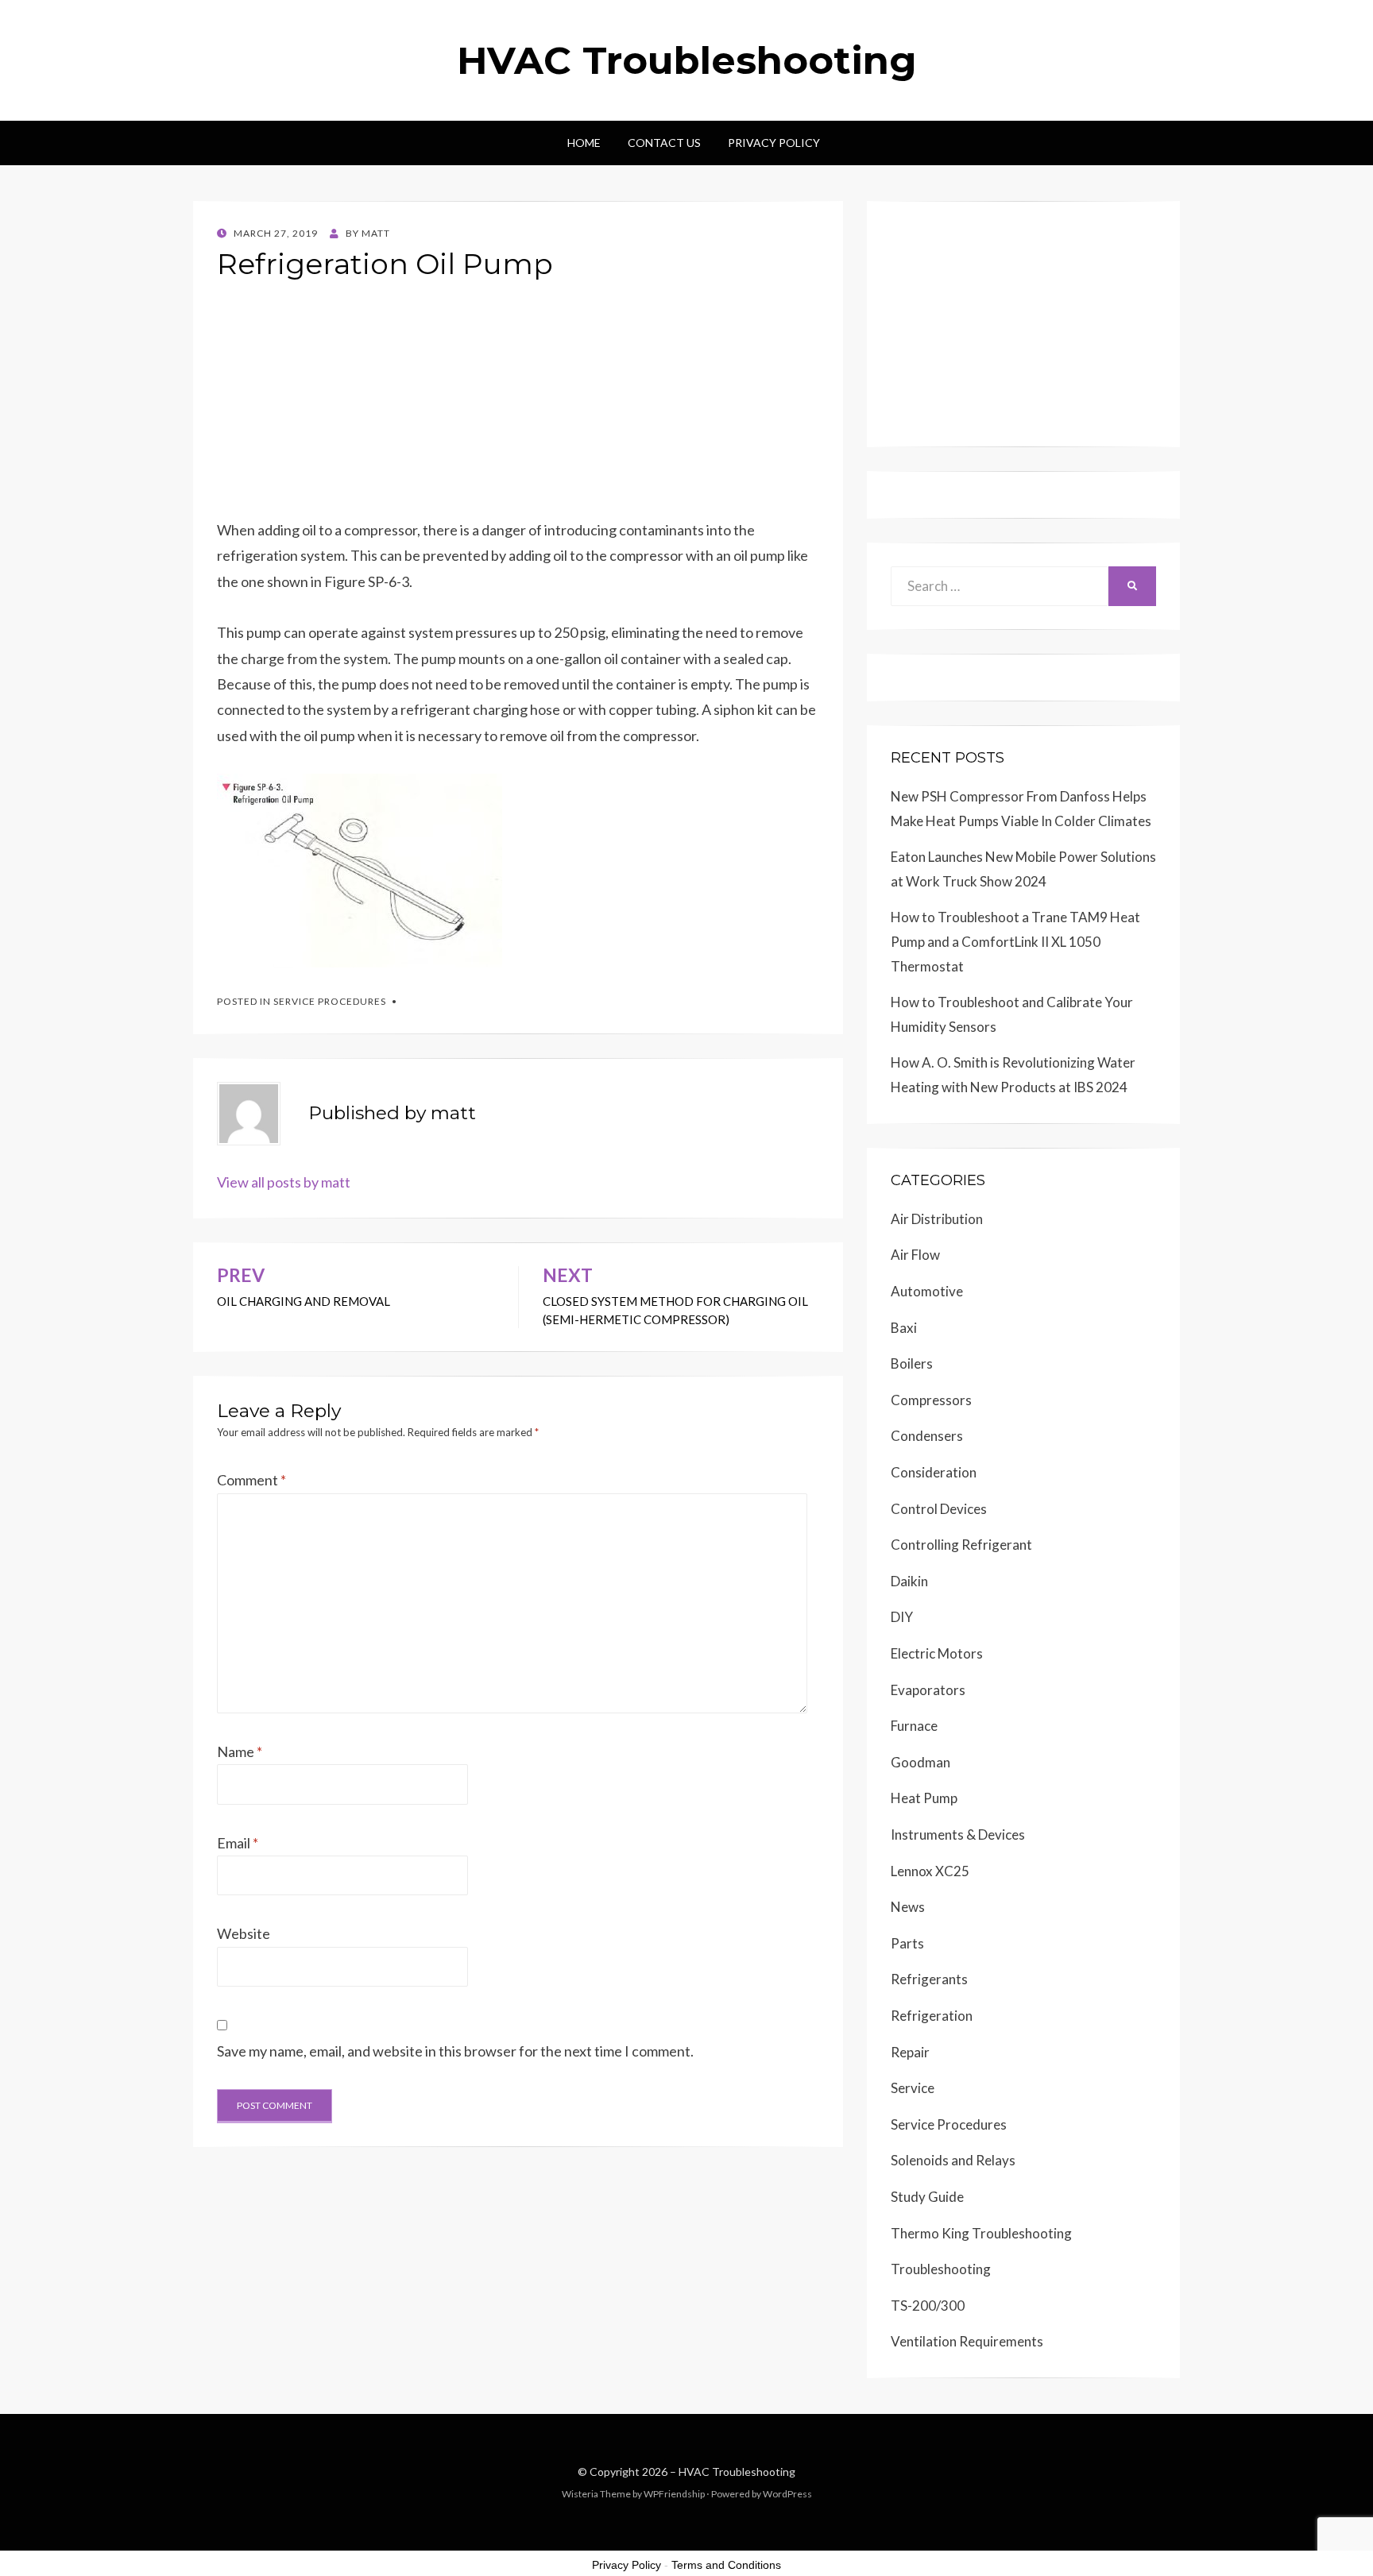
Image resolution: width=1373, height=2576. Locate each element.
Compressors (931, 1400)
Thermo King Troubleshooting (981, 2233)
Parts (907, 1943)
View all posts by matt (284, 1182)
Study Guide (927, 2197)
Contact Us (664, 143)
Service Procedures (330, 1001)
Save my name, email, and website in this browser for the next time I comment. (455, 2051)
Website (244, 1933)
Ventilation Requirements (967, 2341)
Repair (910, 2052)
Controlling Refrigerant (961, 1545)
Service (913, 2088)
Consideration (934, 1472)
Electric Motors (937, 1653)
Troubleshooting (941, 2269)
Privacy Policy (774, 143)
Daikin (909, 1581)
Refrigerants (929, 1979)
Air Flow (915, 1255)
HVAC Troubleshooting (687, 60)
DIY (902, 1617)
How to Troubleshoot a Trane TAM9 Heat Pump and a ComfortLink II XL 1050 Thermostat (1015, 941)
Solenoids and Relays (953, 2160)
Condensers (927, 1436)
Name (240, 1751)
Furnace (914, 1726)
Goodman (920, 1762)
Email (238, 1843)
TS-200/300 (928, 2306)
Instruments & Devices (958, 1834)
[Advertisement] (518, 406)
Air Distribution (937, 1219)
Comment (251, 1480)
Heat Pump (924, 1798)
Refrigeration (932, 2016)
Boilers (912, 1363)
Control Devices (939, 1509)
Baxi (904, 1328)
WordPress (787, 2494)
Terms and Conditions (726, 2565)
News (908, 1907)
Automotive (927, 1291)
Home (584, 143)
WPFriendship (674, 2494)
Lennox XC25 (930, 1871)
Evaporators (928, 1690)
